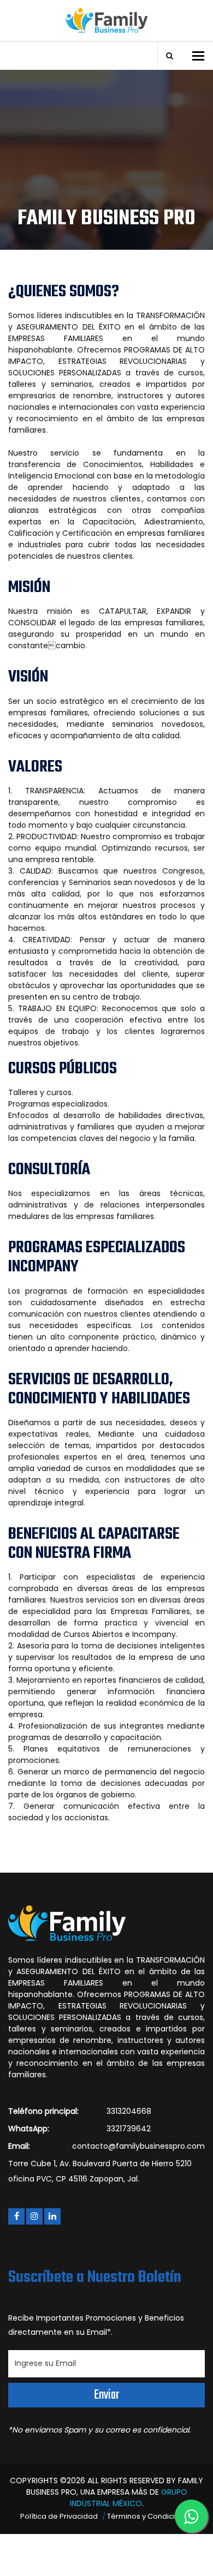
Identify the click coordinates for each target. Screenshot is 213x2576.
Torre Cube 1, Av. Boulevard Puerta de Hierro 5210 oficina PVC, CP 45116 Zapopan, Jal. (100, 2171)
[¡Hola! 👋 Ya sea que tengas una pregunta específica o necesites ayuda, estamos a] (191, 2516)
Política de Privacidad (59, 2516)
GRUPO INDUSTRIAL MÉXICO (129, 2498)
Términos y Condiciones (150, 2516)
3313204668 (129, 2111)
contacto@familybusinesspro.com (138, 2146)
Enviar (106, 2395)
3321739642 (129, 2129)
